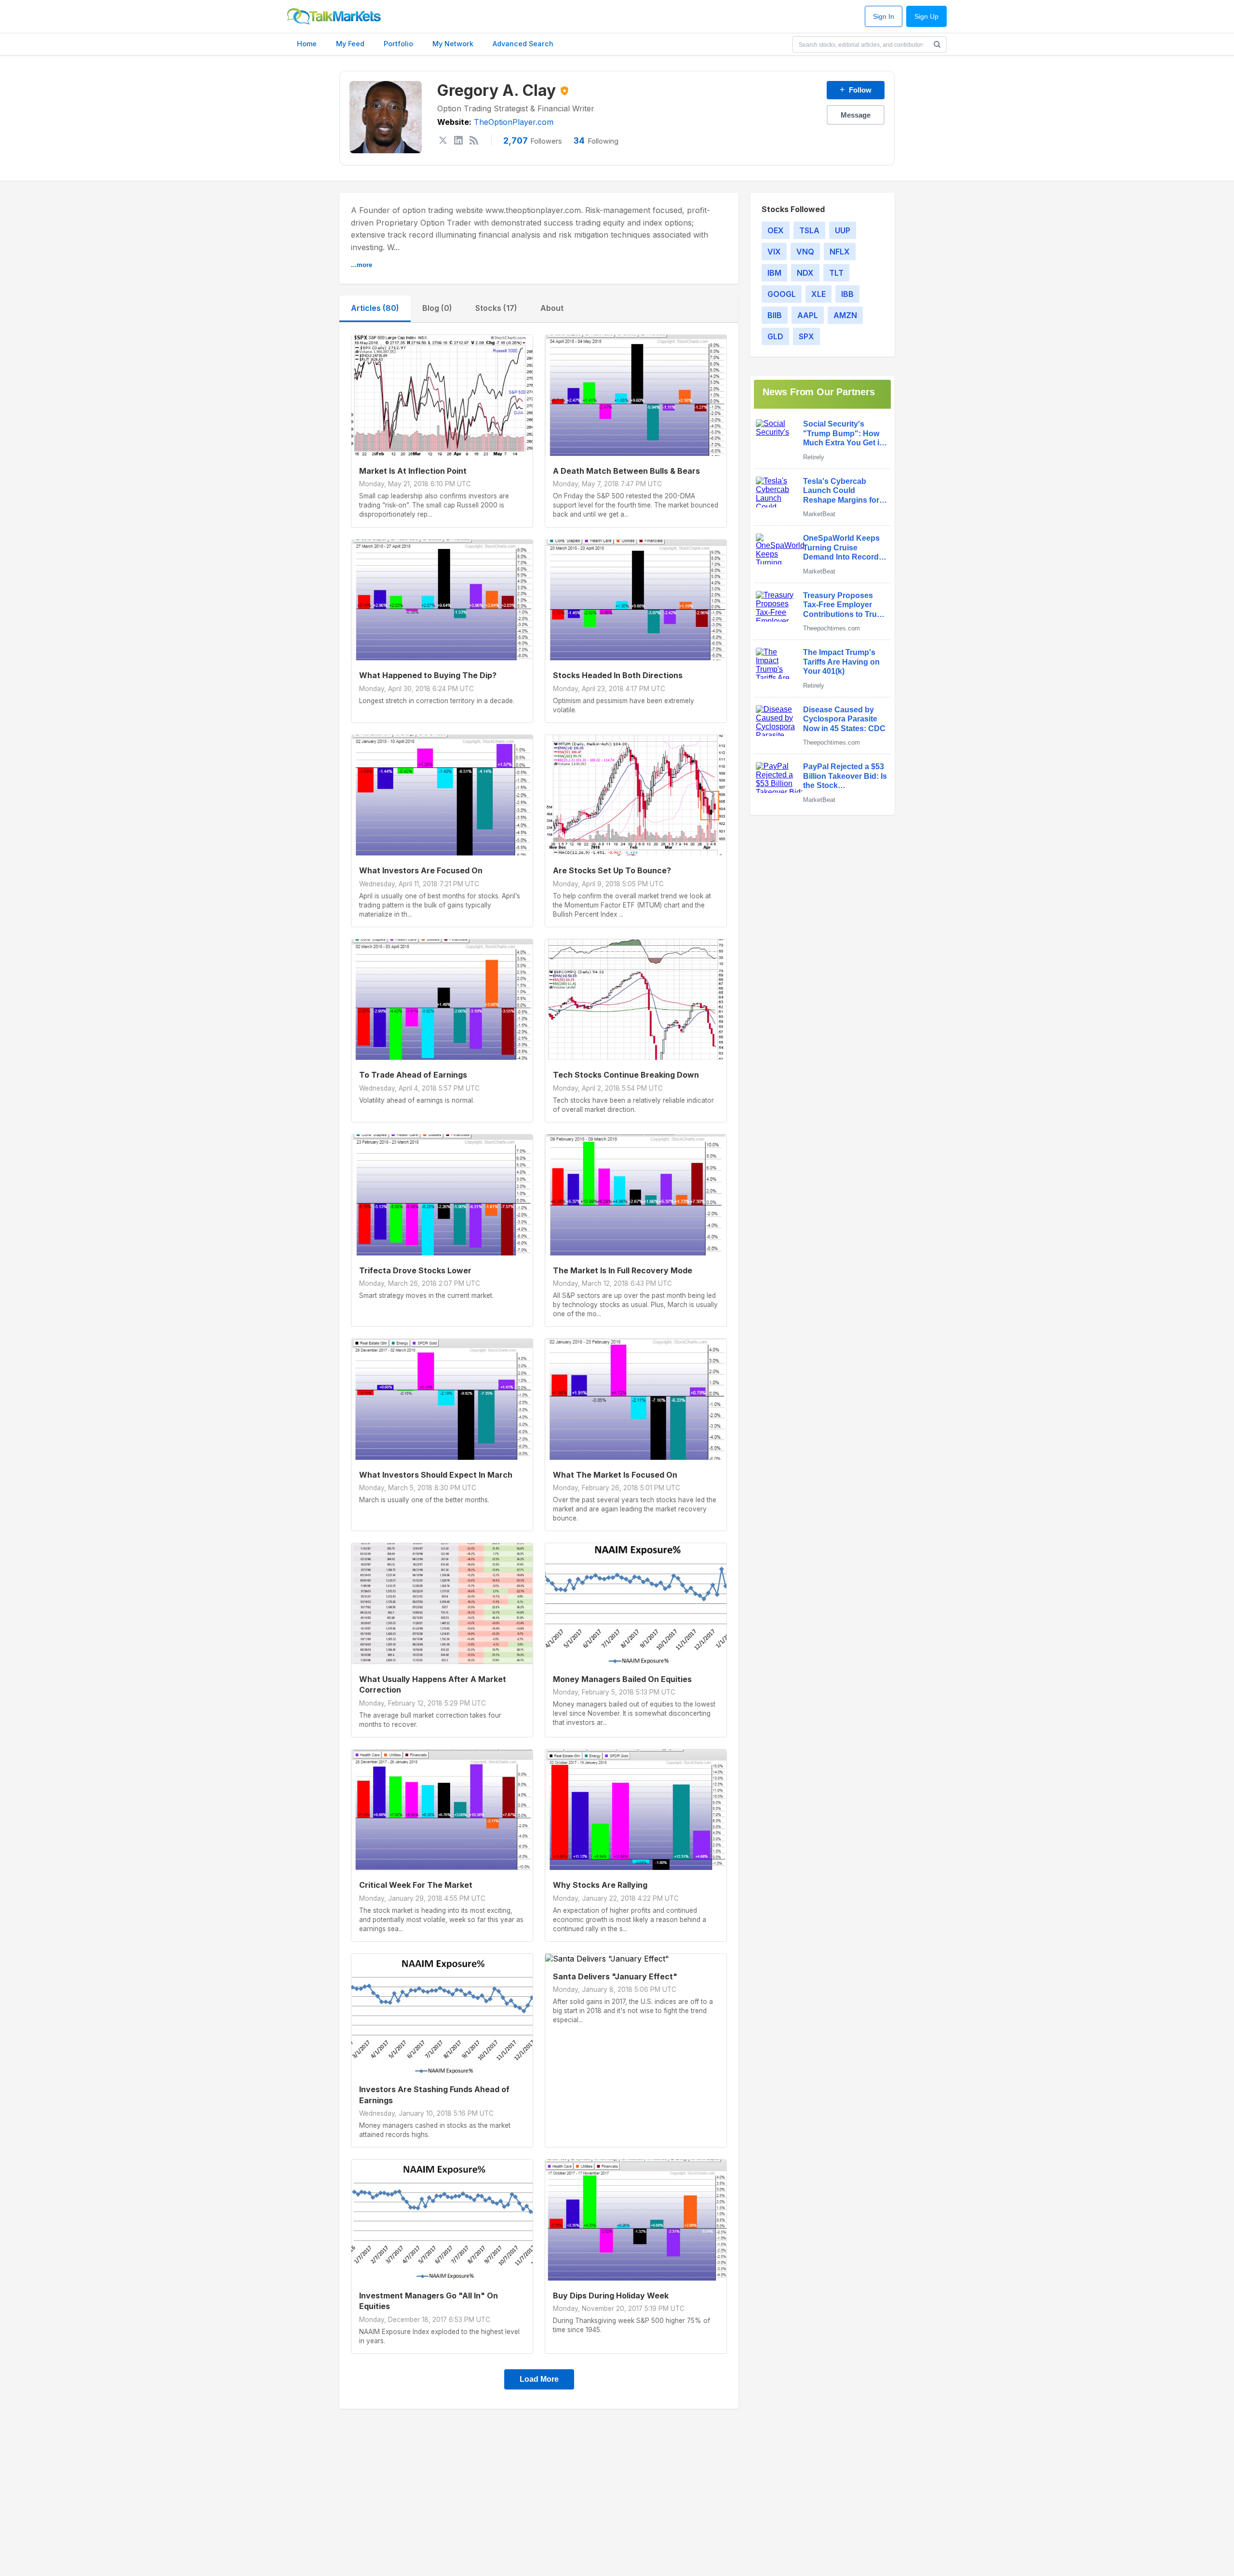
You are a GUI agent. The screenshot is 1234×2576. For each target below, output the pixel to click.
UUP (843, 230)
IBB (847, 294)
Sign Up (926, 17)
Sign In (884, 17)
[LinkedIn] (458, 140)
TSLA (809, 230)
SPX (806, 336)
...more (362, 265)
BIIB (775, 315)
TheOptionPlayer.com (514, 122)
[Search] (937, 44)
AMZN (845, 315)
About (552, 308)
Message (856, 115)
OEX (776, 230)
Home (307, 44)
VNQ (805, 252)
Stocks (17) (496, 308)
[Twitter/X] (443, 140)
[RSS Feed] (474, 140)
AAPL (808, 315)
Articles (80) (375, 308)
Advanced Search (523, 44)
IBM (774, 273)
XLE (818, 294)
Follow (856, 90)
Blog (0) (437, 308)
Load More (539, 2379)
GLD (775, 336)
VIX (774, 252)
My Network (453, 44)
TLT (836, 273)
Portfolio (398, 44)
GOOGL (782, 294)
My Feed (350, 44)
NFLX (840, 252)
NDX (805, 273)
